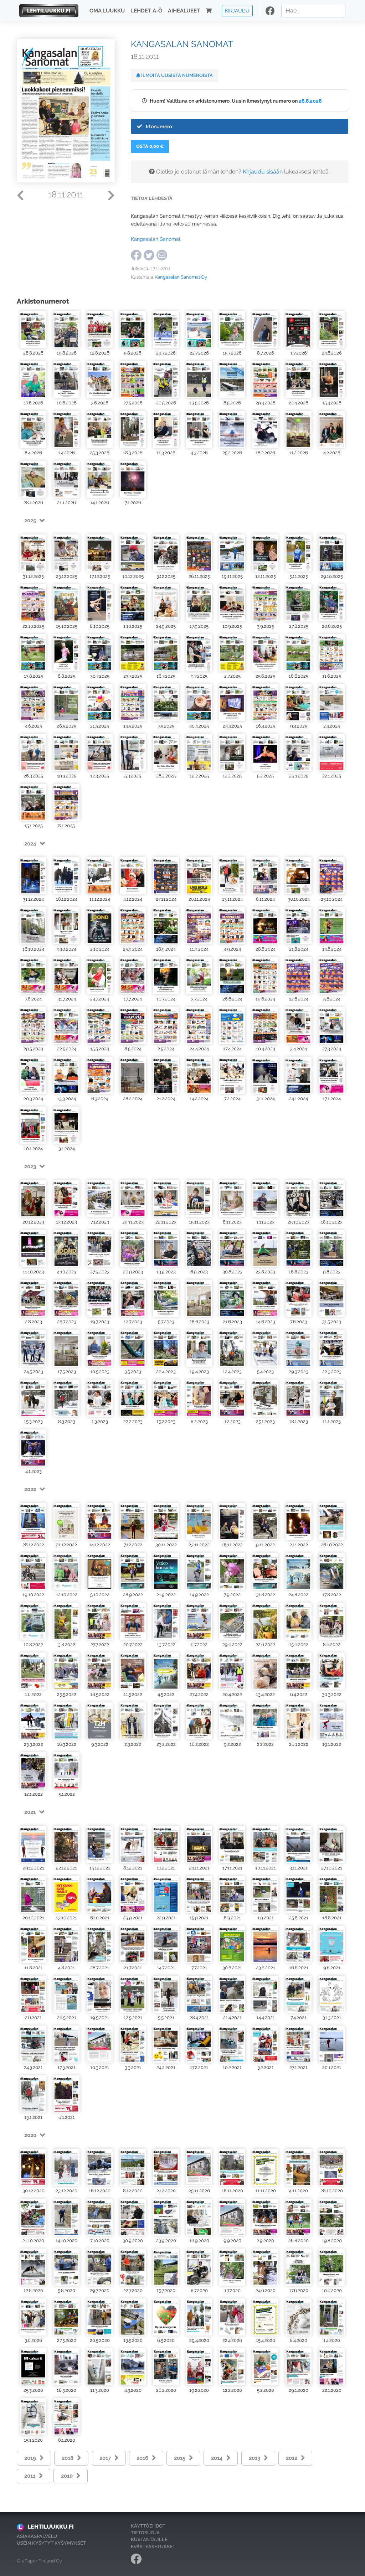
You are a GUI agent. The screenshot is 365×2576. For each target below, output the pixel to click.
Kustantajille (149, 2539)
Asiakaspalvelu (37, 2536)
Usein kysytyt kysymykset (51, 2543)
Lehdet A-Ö (146, 11)
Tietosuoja (145, 2533)
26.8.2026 (310, 101)
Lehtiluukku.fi (51, 2527)
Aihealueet (184, 11)
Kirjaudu (237, 11)
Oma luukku (107, 11)
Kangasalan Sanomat (156, 239)
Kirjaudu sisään (263, 172)
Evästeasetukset (153, 2547)
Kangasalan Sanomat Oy (181, 277)
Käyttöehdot (148, 2526)
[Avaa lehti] (33, 330)
